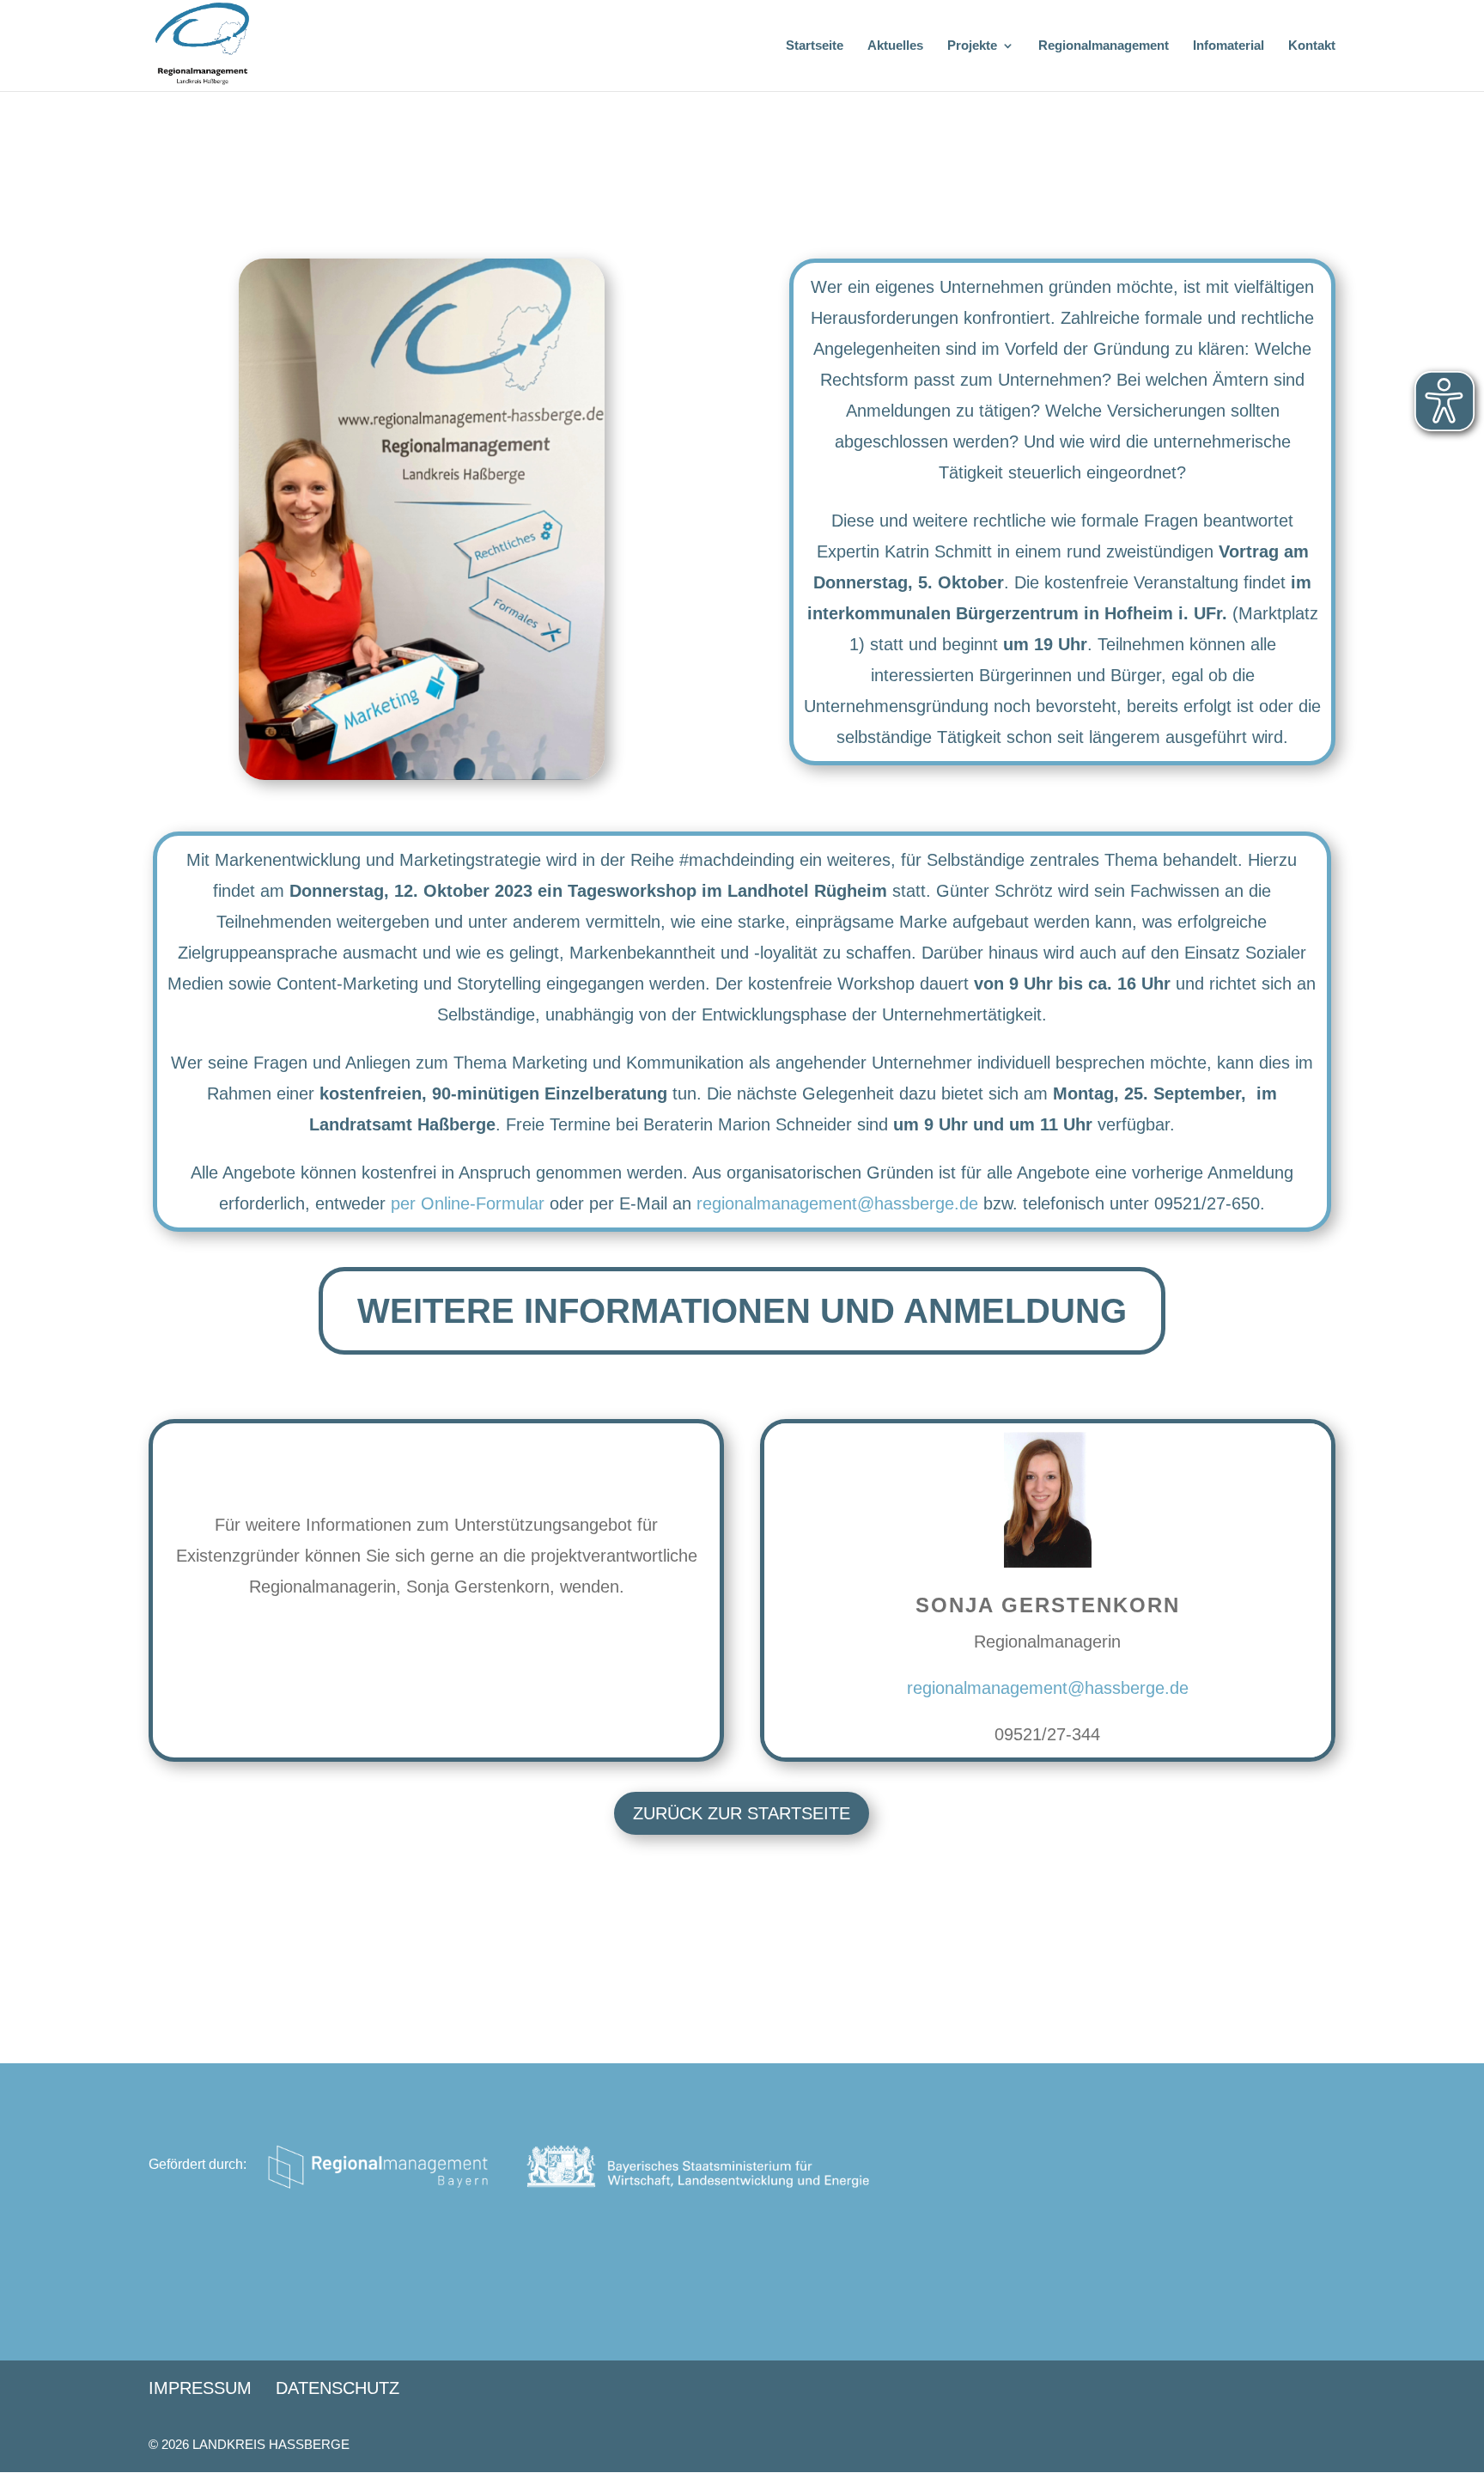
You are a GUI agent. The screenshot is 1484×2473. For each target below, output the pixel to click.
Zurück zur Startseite (742, 1813)
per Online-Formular (468, 1203)
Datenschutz (338, 2388)
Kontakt (1312, 46)
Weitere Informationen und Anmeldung (742, 1311)
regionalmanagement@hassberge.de (837, 1203)
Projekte (972, 46)
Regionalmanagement (1104, 46)
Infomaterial (1229, 46)
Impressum (200, 2388)
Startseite (815, 46)
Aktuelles (895, 46)
